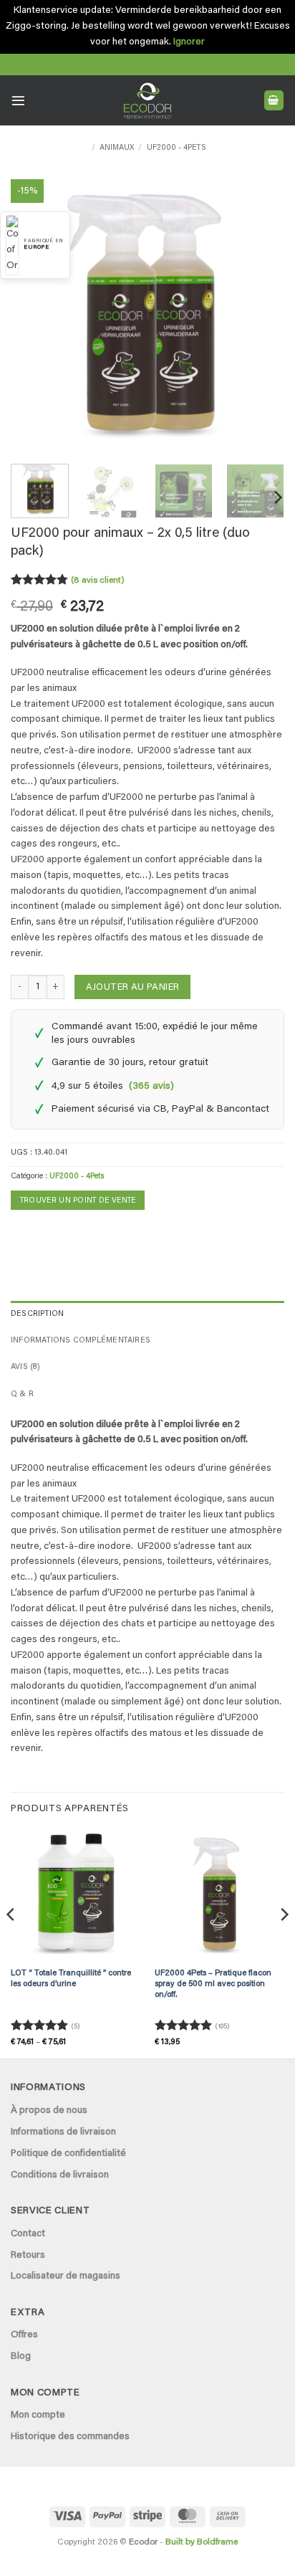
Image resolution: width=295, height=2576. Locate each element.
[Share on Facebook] (21, 1234)
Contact (28, 2234)
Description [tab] (37, 1314)
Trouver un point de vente (78, 1201)
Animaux (117, 148)
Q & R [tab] (22, 1394)
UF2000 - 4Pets (176, 148)
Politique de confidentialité (68, 2154)
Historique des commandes (70, 2437)
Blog (21, 2357)
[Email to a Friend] (44, 1234)
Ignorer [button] (189, 42)
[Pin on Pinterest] (66, 1234)
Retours (28, 2256)
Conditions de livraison (60, 2175)
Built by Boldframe (202, 2542)
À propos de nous (49, 2111)
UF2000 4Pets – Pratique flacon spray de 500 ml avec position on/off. (213, 1984)
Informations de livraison (63, 2132)
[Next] (261, 316)
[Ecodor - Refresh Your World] (148, 103)
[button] (18, 101)
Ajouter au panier (133, 987)
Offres (24, 2335)
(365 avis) (151, 1087)
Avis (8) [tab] (25, 1367)
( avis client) (98, 581)
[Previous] (34, 316)
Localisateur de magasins (66, 2276)
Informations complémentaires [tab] (81, 1341)
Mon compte (38, 2415)
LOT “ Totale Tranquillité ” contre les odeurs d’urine (71, 1979)
